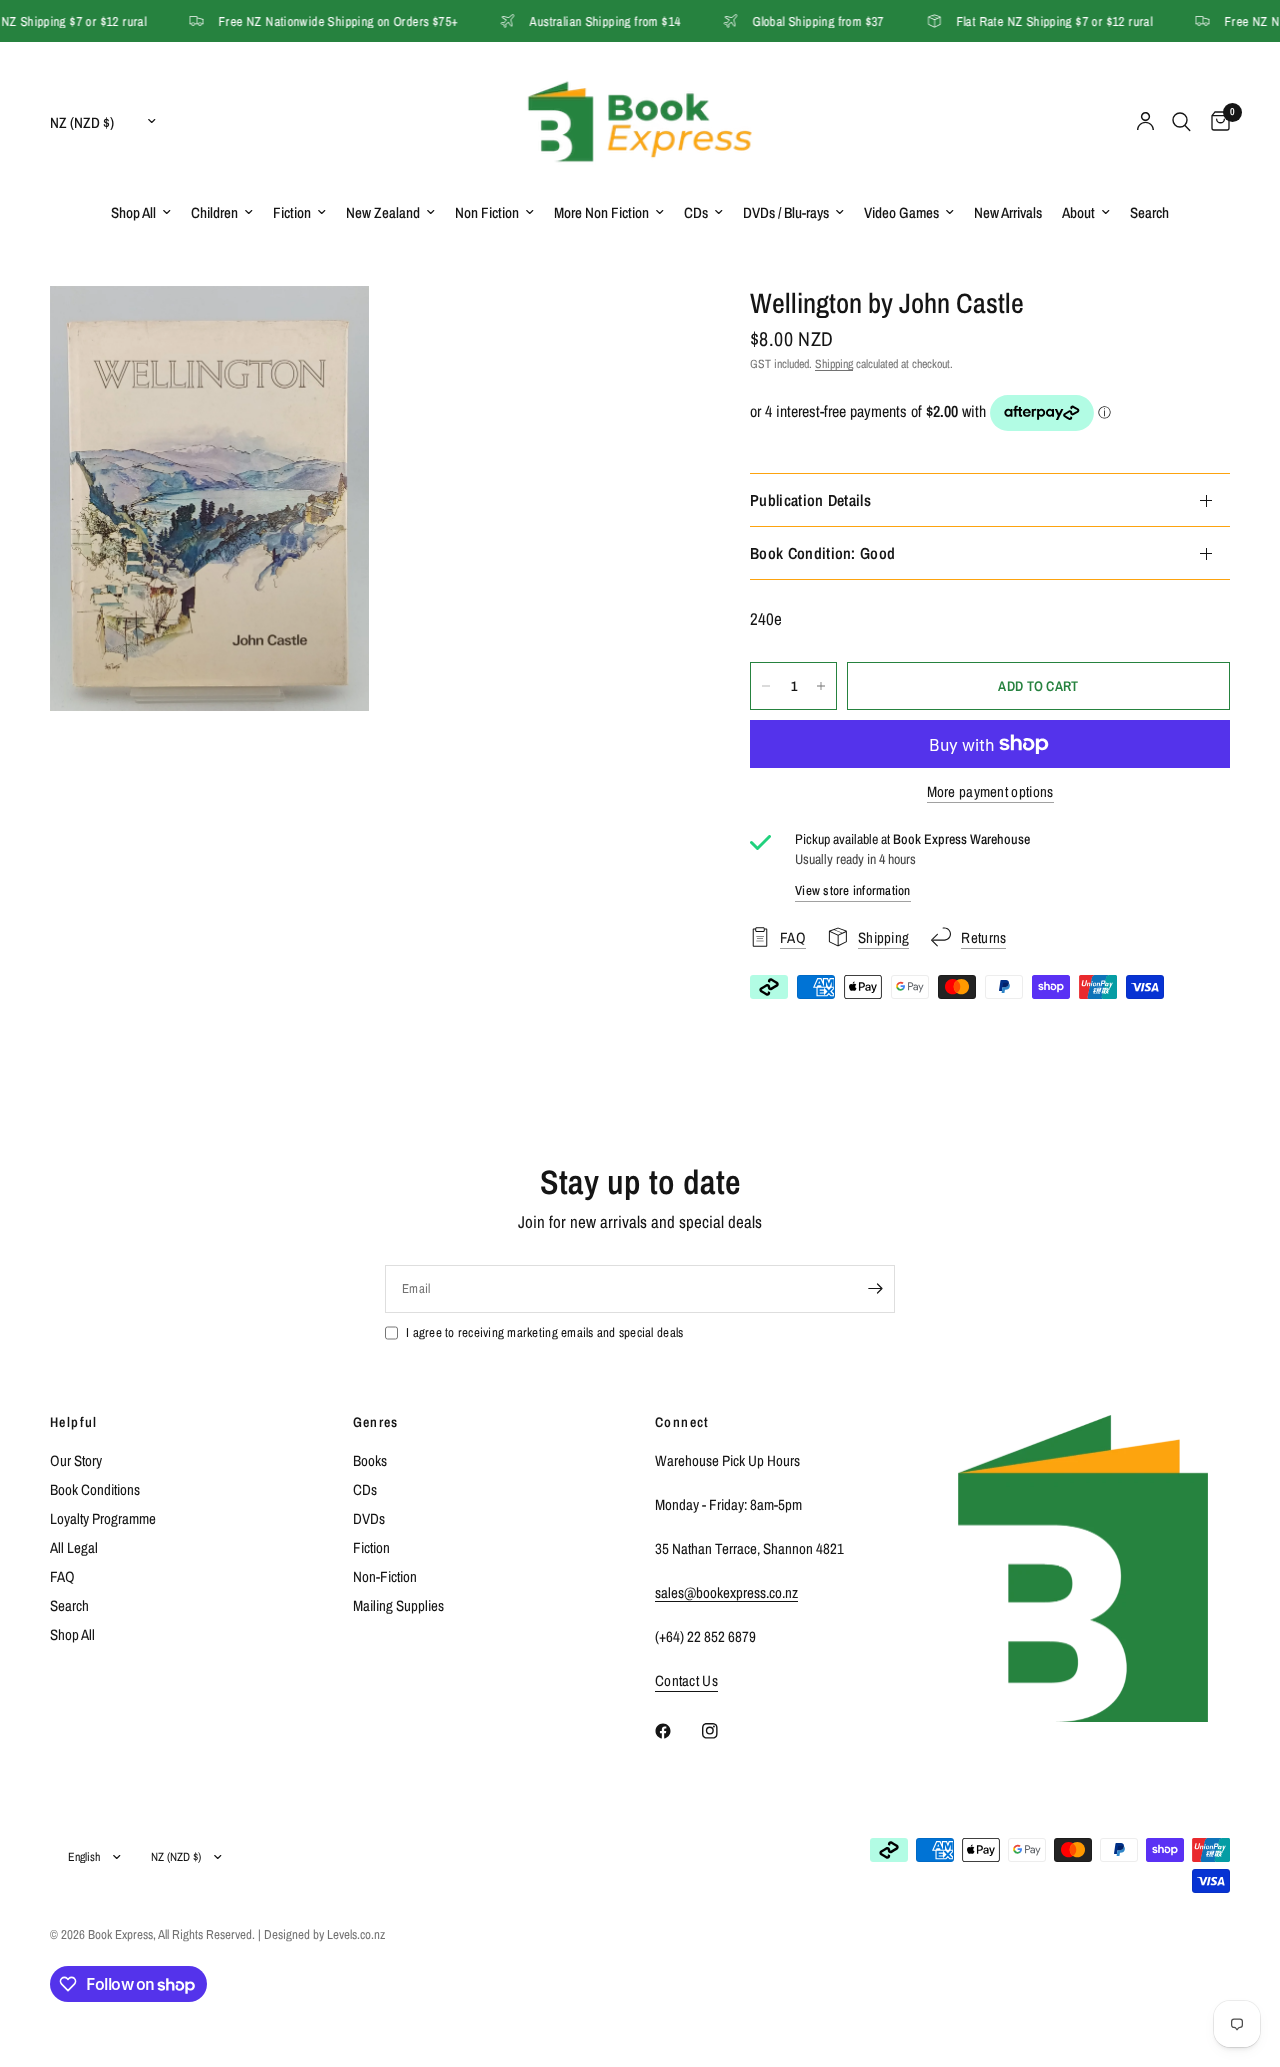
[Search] (1181, 121)
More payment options (990, 791)
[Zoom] (327, 328)
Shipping (834, 364)
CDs (696, 212)
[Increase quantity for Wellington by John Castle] (821, 686)
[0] (1215, 121)
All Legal (74, 1547)
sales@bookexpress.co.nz (726, 1592)
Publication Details (810, 500)
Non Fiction (487, 212)
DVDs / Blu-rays (786, 212)
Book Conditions (95, 1489)
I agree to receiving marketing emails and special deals (544, 1332)
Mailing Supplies (398, 1605)
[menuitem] (141, 213)
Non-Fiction (385, 1576)
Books (370, 1460)
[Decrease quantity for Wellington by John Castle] (766, 686)
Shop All (133, 212)
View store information (853, 890)
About (1078, 212)
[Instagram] (724, 1731)
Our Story (76, 1460)
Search (1149, 212)
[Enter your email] (875, 1289)
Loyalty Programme (103, 1518)
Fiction (292, 212)
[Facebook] (677, 1731)
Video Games (901, 212)
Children (214, 212)
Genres (376, 1422)
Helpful (74, 1422)
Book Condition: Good (822, 553)
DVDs (369, 1518)
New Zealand (383, 212)
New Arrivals (1008, 212)
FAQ (62, 1576)
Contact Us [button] (686, 1680)
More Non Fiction (601, 212)
